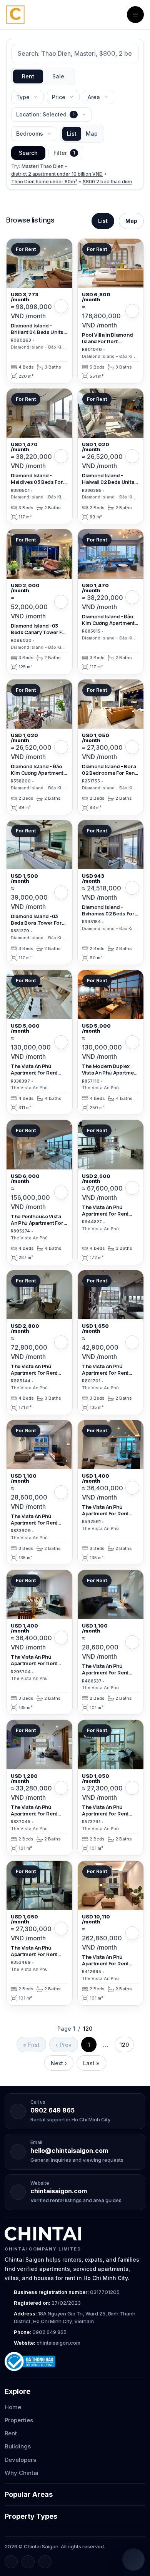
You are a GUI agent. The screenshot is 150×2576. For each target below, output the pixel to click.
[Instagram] (28, 2562)
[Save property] (61, 306)
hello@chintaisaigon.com (69, 2151)
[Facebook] (11, 2562)
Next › (59, 2063)
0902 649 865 (52, 2110)
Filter (64, 153)
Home (13, 2407)
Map (92, 134)
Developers (20, 2460)
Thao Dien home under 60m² (44, 182)
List (72, 134)
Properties (19, 2420)
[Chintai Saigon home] (43, 2234)
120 (124, 2045)
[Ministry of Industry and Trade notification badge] (75, 2362)
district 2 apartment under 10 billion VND (57, 174)
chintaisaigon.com (59, 2191)
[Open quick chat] (133, 2559)
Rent (28, 76)
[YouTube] (45, 2562)
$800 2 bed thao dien (107, 182)
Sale (58, 76)
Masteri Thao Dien (42, 166)
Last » (91, 2063)
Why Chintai (22, 2473)
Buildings (18, 2446)
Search (28, 153)
